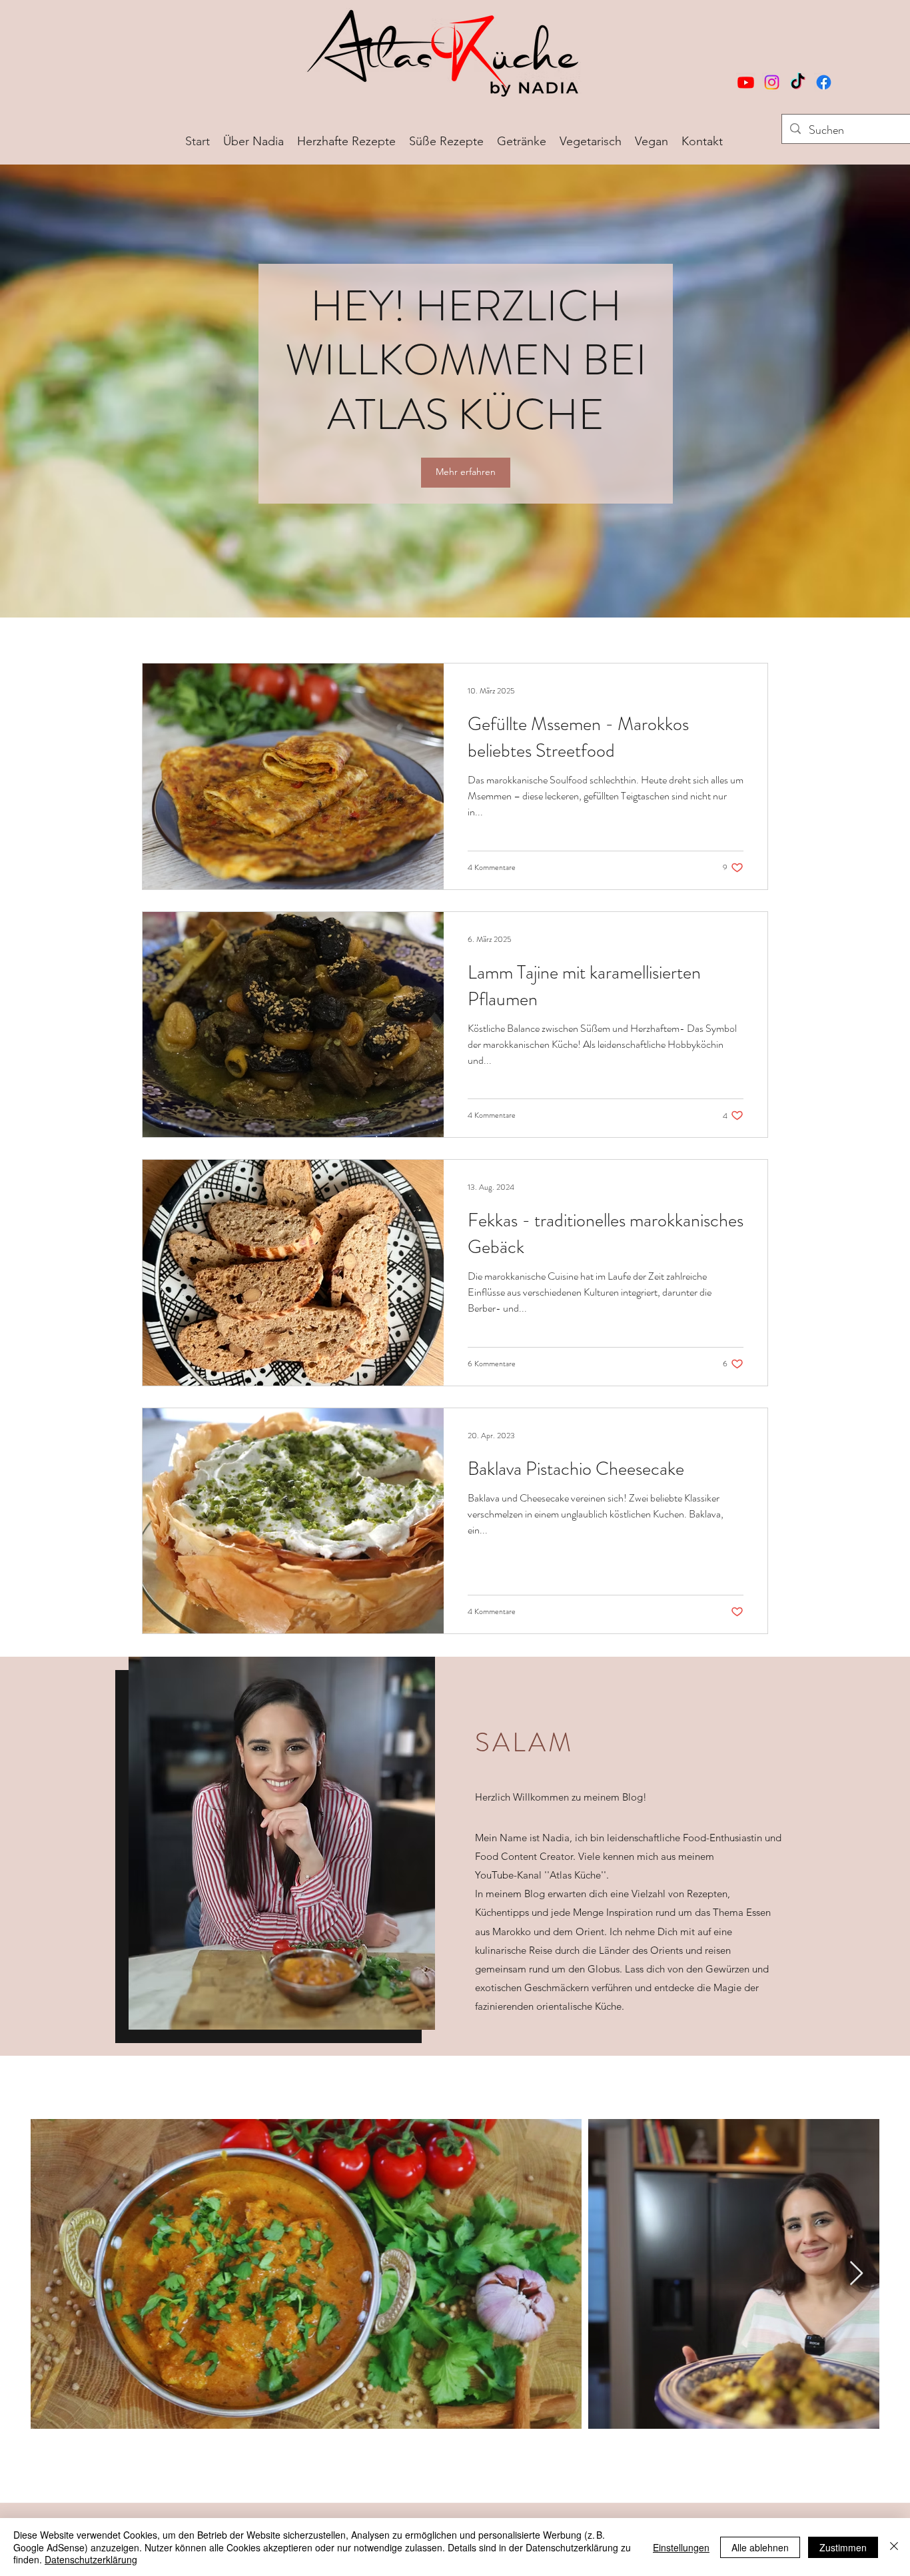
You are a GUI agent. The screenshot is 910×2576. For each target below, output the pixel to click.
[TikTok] (798, 82)
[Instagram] (772, 82)
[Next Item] (856, 2274)
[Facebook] (824, 82)
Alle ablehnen (760, 2547)
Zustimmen (843, 2547)
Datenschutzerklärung (91, 2559)
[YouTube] (746, 82)
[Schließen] (894, 2547)
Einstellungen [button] (681, 2547)
